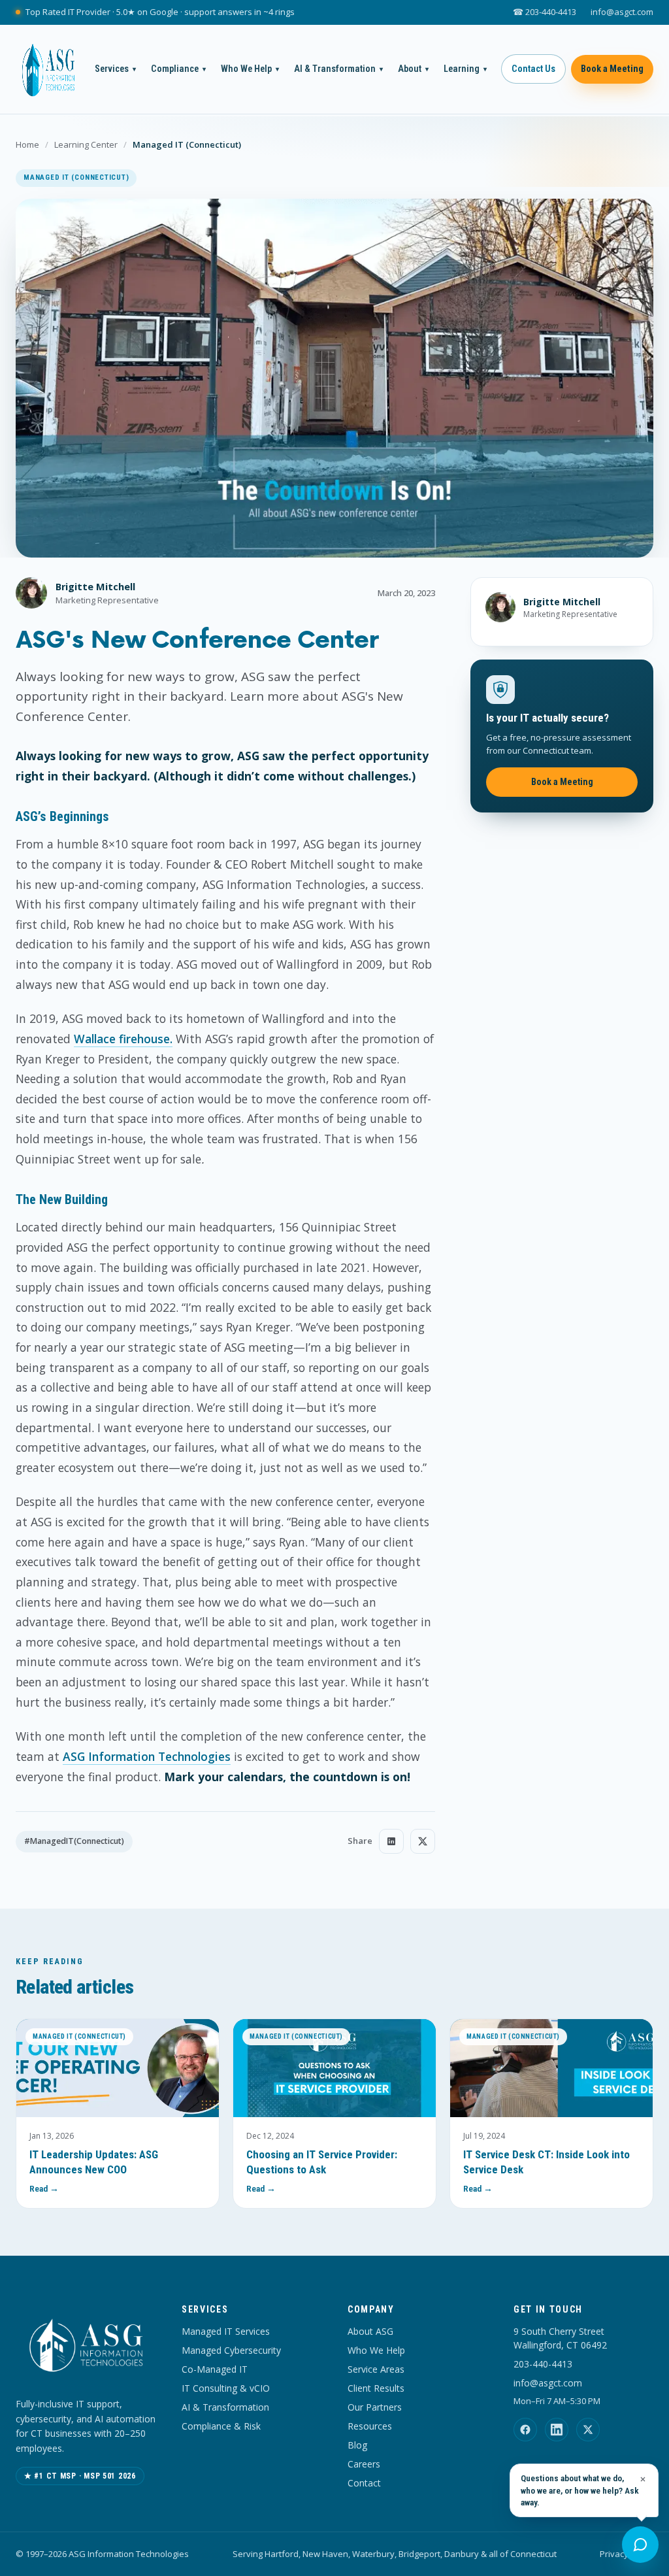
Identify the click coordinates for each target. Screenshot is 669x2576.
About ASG (370, 2331)
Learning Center (86, 144)
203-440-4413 (543, 2364)
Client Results (376, 2388)
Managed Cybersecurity (231, 2350)
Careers (364, 2464)
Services (115, 69)
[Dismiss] (643, 2479)
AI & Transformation (338, 69)
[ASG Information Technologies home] (48, 69)
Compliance (178, 69)
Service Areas (376, 2369)
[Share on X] (423, 1841)
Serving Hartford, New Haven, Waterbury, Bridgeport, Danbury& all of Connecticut (395, 2554)
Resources (370, 2426)
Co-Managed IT (215, 2369)
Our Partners (375, 2407)
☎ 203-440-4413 (545, 12)
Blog (357, 2445)
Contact (364, 2483)
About (413, 69)
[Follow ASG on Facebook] (525, 2430)
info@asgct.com (622, 12)
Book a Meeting (612, 69)
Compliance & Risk (221, 2426)
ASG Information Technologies (147, 1756)
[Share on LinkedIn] (391, 1841)
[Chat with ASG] (640, 2545)
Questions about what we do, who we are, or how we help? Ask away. (580, 2490)
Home (27, 144)
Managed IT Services (226, 2331)
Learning (465, 69)
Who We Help (250, 69)
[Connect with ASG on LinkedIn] (557, 2430)
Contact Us (533, 69)
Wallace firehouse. (123, 1039)
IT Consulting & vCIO (226, 2388)
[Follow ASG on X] (588, 2430)
